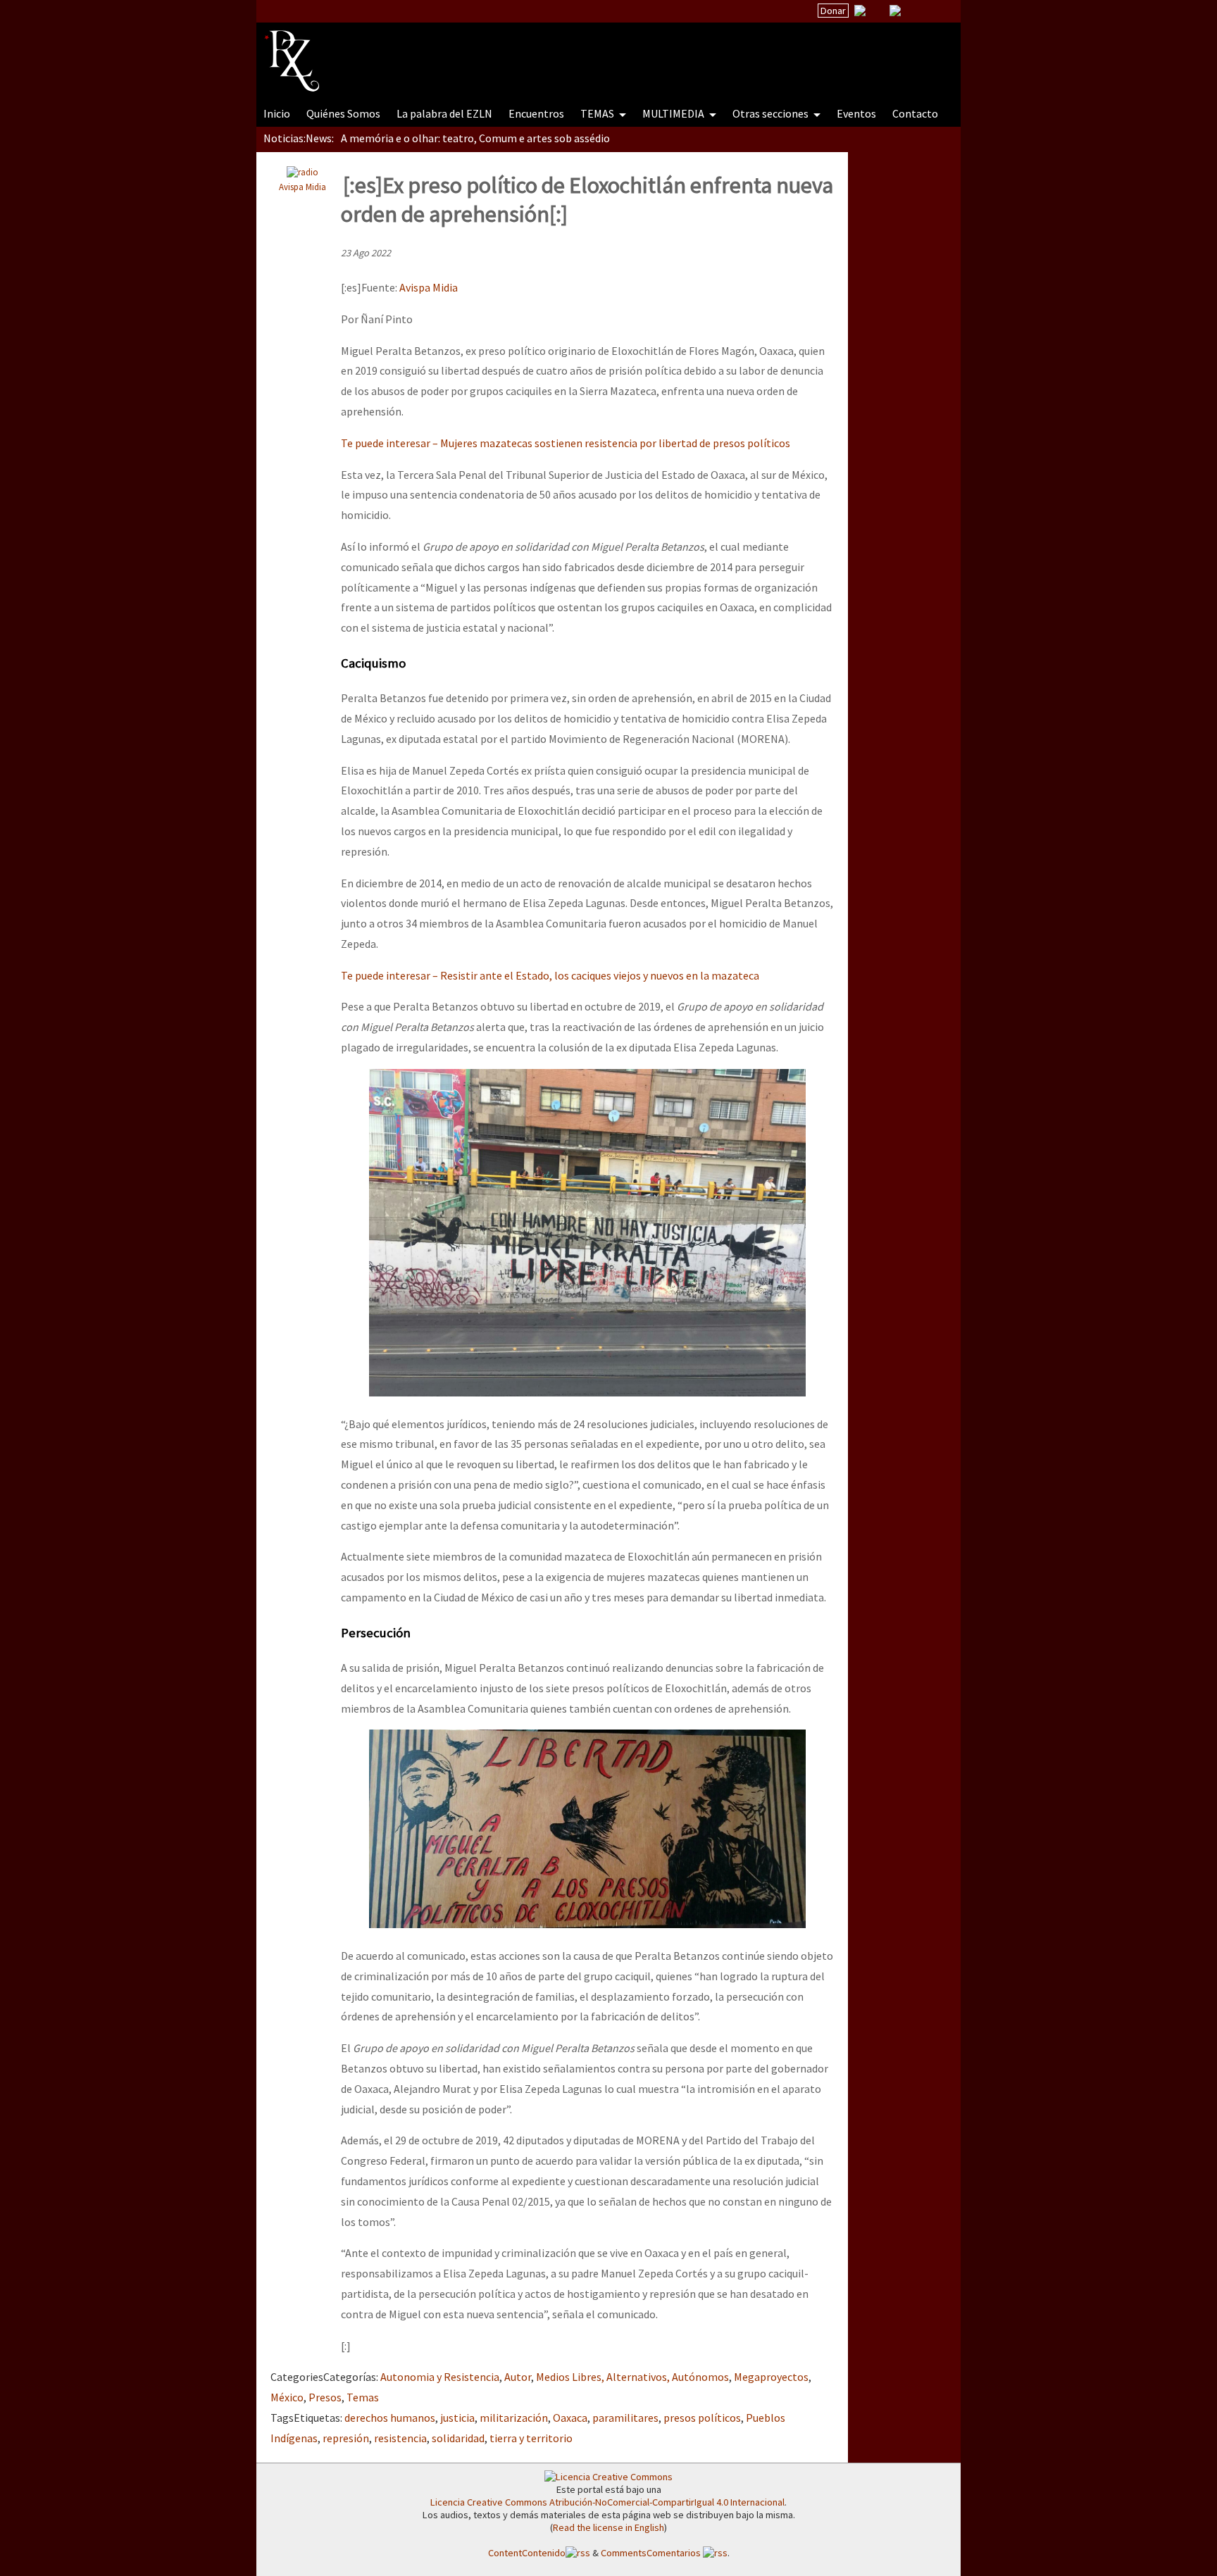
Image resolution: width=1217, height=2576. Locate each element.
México (287, 2397)
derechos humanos (390, 2418)
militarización (514, 2418)
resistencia (400, 2438)
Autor (518, 2377)
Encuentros (536, 113)
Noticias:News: (299, 138)
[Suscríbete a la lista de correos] (860, 12)
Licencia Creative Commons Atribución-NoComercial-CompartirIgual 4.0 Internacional (607, 2502)
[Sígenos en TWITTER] (878, 11)
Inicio (277, 113)
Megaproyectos (771, 2377)
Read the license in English (608, 2527)
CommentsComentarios (652, 2553)
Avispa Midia (302, 187)
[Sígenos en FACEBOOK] (913, 11)
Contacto (915, 113)
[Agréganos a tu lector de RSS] (937, 11)
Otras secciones (772, 113)
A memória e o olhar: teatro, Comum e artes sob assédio (475, 138)
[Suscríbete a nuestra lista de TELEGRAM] (895, 11)
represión (346, 2438)
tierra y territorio (531, 2438)
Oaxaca (570, 2418)
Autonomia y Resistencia (440, 2377)
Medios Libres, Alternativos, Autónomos (632, 2377)
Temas (363, 2397)
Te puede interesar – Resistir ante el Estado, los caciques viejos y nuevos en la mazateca (550, 975)
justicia (457, 2418)
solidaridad (458, 2438)
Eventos (856, 113)
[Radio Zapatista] (532, 52)
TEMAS (598, 113)
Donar (833, 11)
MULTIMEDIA (674, 113)
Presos (325, 2397)
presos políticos (702, 2418)
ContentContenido (527, 2553)
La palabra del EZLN (444, 113)
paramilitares (625, 2418)
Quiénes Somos (343, 113)
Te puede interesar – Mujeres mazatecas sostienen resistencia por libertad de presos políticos (566, 443)
